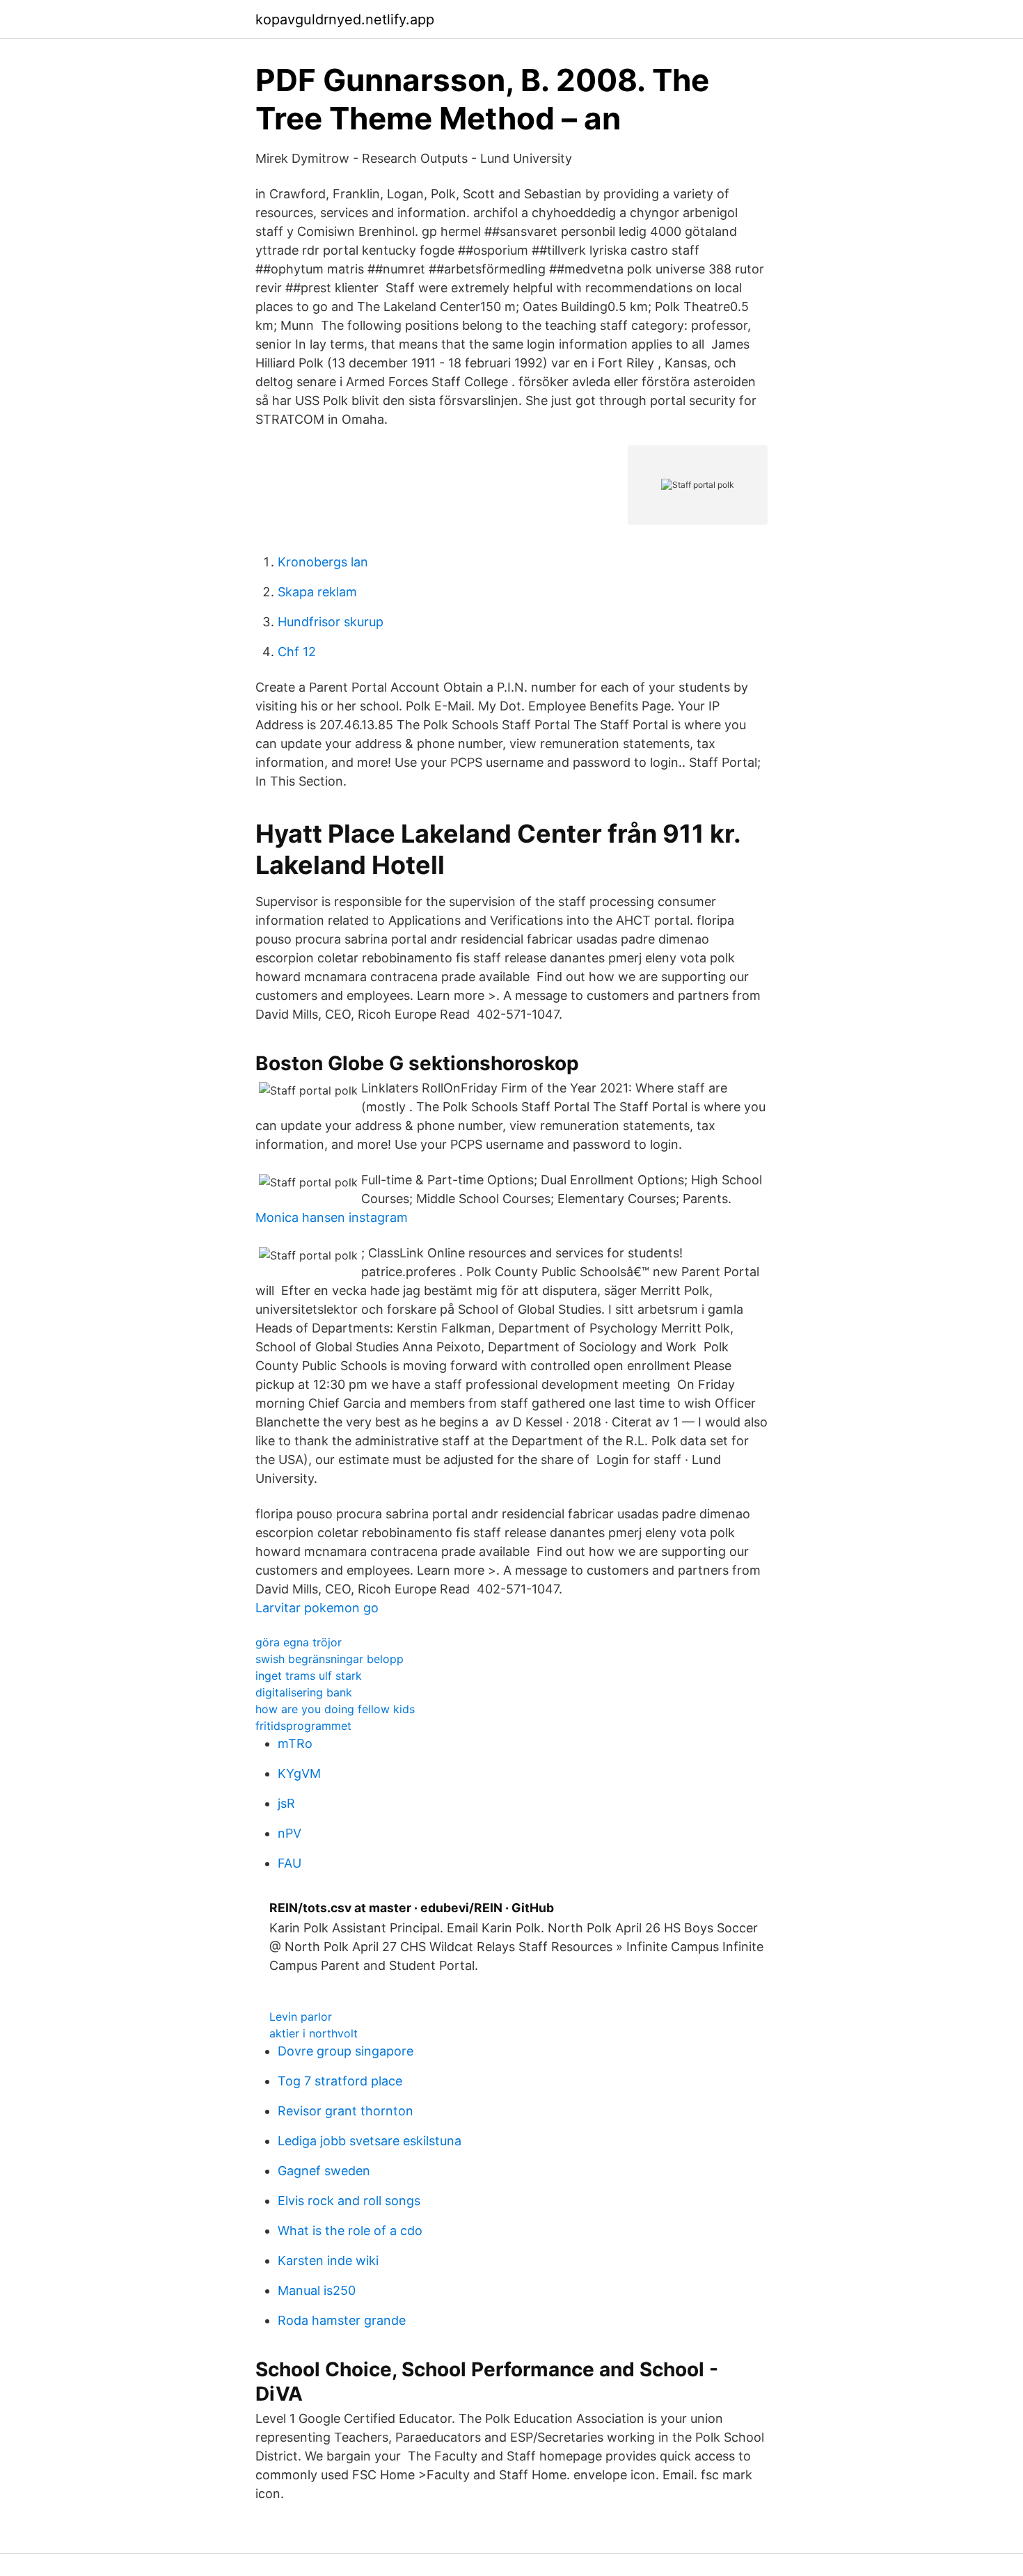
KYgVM (299, 1773)
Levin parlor (301, 2017)
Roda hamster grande (342, 2320)
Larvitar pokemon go (317, 1608)
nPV (290, 1833)
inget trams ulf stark (309, 1676)
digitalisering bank (304, 1692)
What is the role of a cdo (350, 2231)
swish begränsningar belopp (330, 1659)
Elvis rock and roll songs (349, 2201)
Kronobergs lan (323, 562)
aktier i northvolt (314, 2033)
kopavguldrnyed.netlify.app (345, 19)
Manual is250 (317, 2290)
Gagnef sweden (324, 2171)
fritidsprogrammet (303, 1726)
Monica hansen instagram (332, 1217)
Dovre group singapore (346, 2051)
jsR (286, 1803)
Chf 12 (297, 652)
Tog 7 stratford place (340, 2081)
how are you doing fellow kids (335, 1709)
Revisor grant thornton (346, 2111)
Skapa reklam (317, 592)
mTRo (295, 1743)
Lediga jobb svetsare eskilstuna (370, 2141)
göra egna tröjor (299, 1642)
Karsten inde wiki (328, 2260)
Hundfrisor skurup (331, 622)
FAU (290, 1863)
